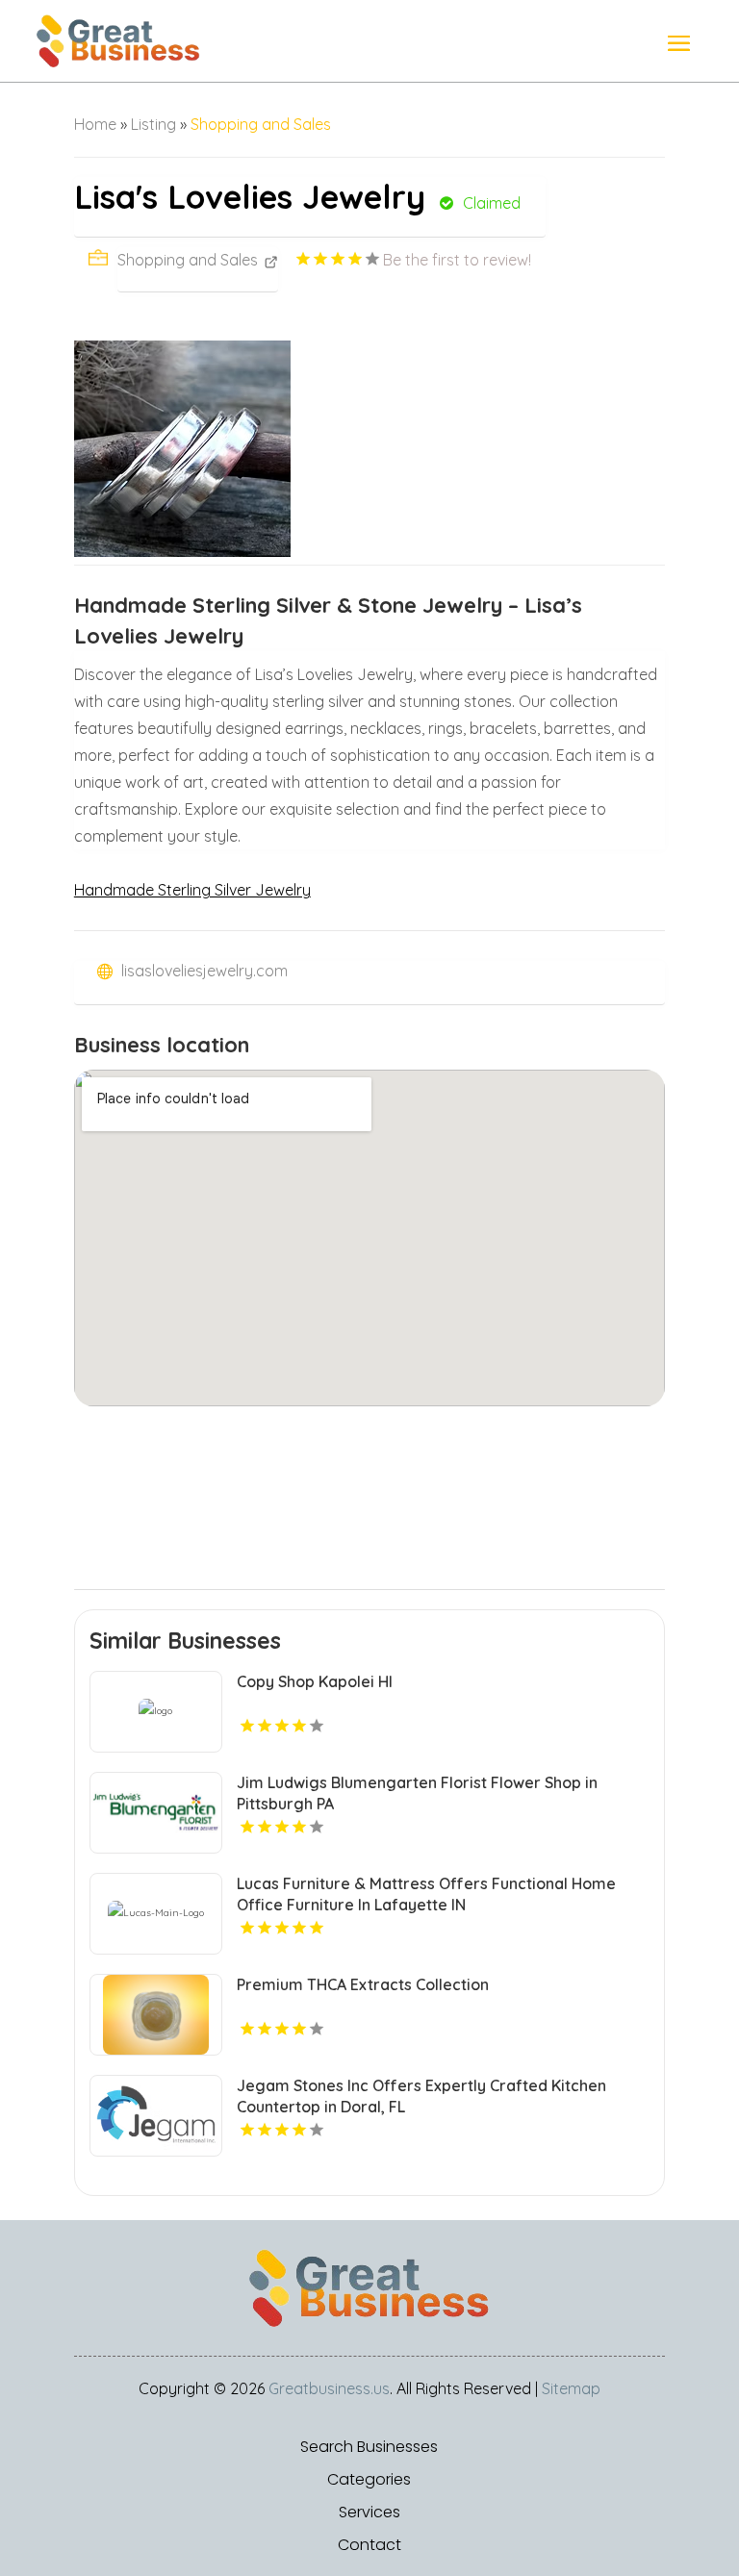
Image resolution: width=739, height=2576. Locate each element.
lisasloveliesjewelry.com (204, 971)
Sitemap (571, 2388)
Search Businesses (369, 2447)
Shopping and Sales (261, 124)
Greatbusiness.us (329, 2388)
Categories (369, 2480)
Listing (153, 124)
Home (95, 124)
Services (369, 2513)
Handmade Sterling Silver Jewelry (192, 890)
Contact (369, 2545)
